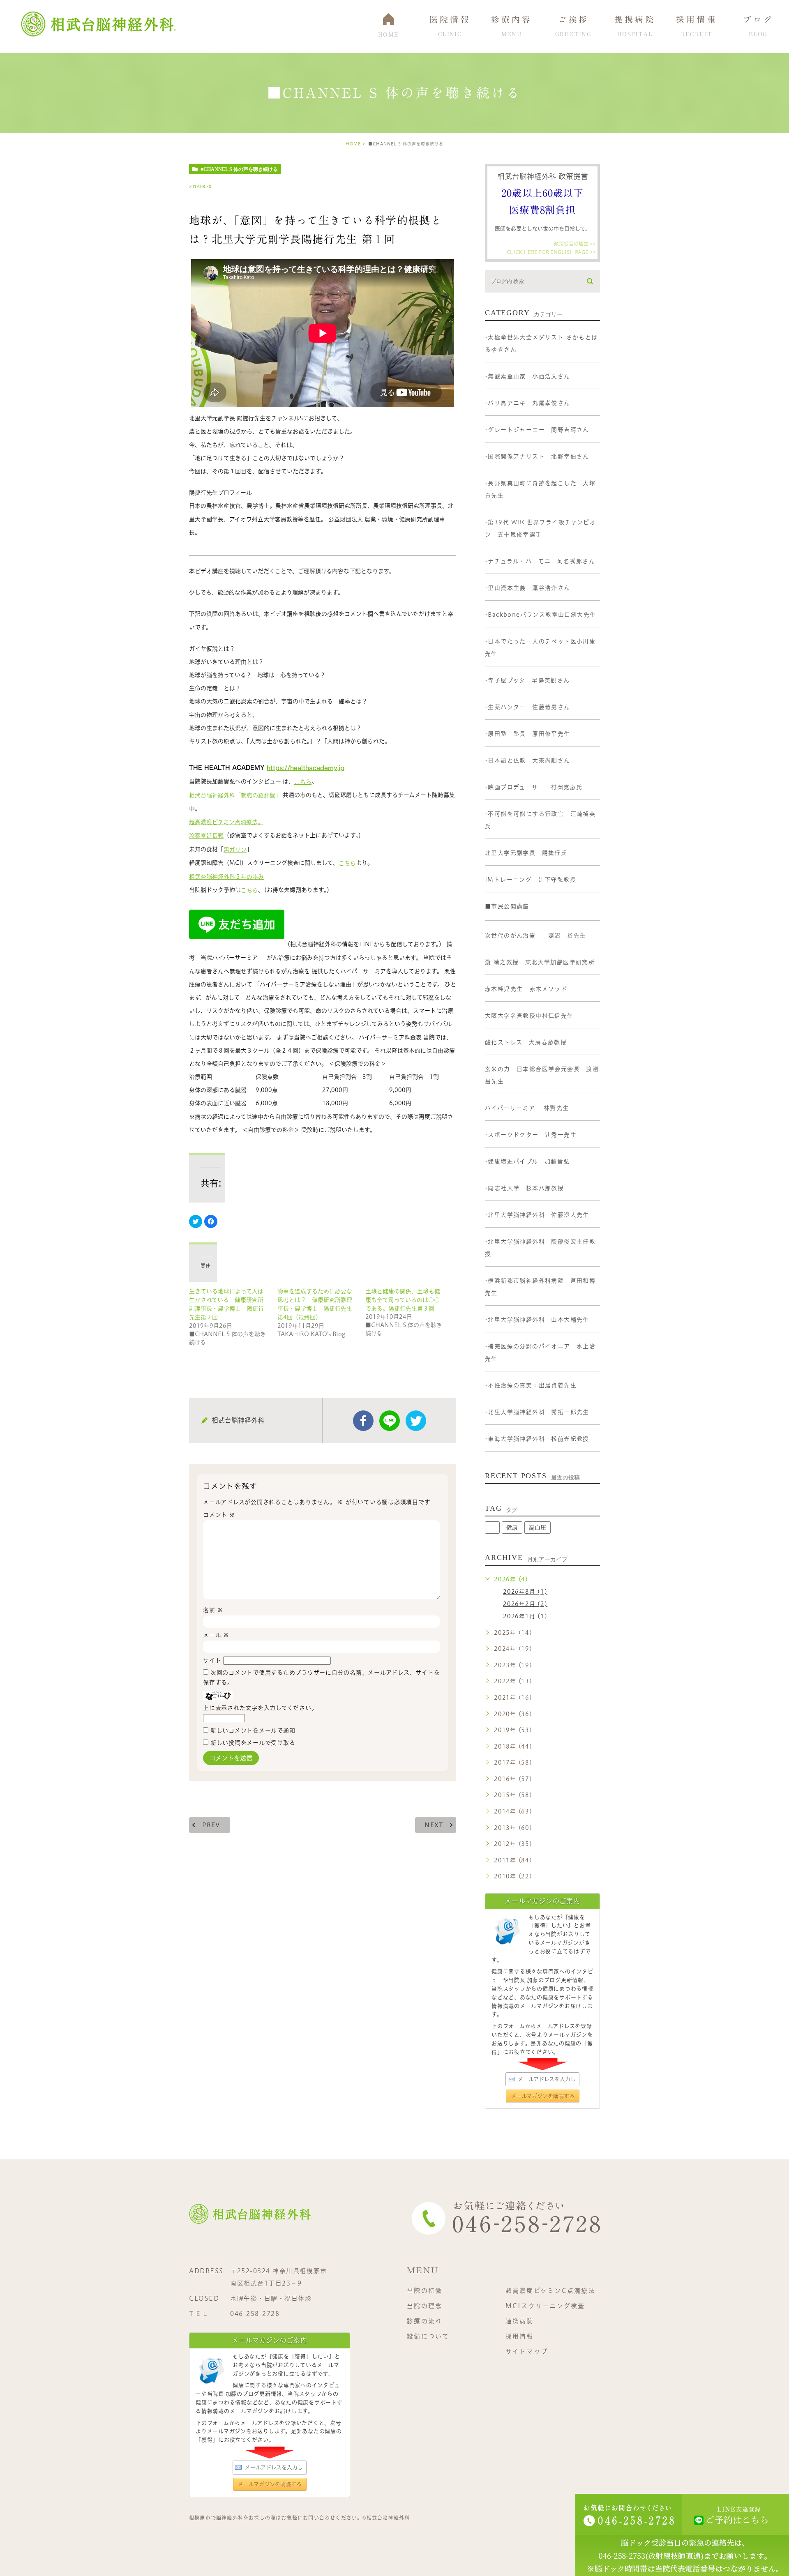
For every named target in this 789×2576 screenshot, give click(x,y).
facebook (363, 1421)
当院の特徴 (424, 2291)
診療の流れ (424, 2321)
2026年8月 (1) (525, 1592)
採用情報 (520, 2336)
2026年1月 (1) (525, 1616)
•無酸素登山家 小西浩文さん (528, 376)
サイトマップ (527, 2351)
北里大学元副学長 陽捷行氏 (526, 853)
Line (390, 1421)
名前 (213, 1610)
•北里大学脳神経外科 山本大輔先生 (537, 1320)
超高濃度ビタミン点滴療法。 (226, 822)
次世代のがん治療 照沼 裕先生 (535, 935)
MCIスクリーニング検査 (545, 2306)
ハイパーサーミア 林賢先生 (527, 1108)
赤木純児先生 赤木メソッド (526, 989)
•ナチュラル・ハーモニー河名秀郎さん (540, 561)
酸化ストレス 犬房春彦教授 (526, 1042)
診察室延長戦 (206, 836)
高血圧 (538, 1528)
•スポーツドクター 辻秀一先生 (531, 1135)
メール (216, 1635)
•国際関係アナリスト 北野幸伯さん (537, 456)
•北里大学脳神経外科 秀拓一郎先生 (537, 1412)
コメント (219, 1515)
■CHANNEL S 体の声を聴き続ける (239, 169)
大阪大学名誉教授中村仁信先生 (529, 1016)
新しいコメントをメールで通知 (253, 1730)
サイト (212, 1660)
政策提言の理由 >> (575, 244)
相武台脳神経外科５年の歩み (226, 877)
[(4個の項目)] (492, 1528)
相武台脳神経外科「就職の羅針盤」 (235, 795)
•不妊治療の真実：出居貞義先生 (531, 1385)
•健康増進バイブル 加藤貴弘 (527, 1161)
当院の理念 (424, 2306)
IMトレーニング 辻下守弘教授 (531, 880)
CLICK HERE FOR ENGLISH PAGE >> (551, 251)
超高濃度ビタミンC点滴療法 (550, 2291)
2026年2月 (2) (525, 1604)
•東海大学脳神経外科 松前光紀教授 (537, 1439)
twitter (416, 1421)
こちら (303, 782)
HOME (353, 144)
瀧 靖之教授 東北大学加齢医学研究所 (540, 962)
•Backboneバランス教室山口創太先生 (540, 615)
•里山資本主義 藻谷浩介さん (528, 588)
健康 (512, 1528)
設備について (428, 2336)
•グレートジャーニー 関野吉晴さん (537, 430)
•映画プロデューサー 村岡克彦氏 (534, 787)
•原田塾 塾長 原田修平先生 (528, 734)
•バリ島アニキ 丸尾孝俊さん (528, 403)
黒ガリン (235, 850)
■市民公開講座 (507, 906)
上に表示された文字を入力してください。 (260, 1708)
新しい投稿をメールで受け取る (253, 1743)
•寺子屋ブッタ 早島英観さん (527, 680)
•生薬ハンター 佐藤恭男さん (528, 707)
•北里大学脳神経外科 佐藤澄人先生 (537, 1215)
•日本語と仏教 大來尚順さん (528, 760)
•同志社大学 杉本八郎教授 (524, 1188)
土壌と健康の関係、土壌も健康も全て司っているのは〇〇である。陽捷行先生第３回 (403, 1300)
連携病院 (520, 2321)
